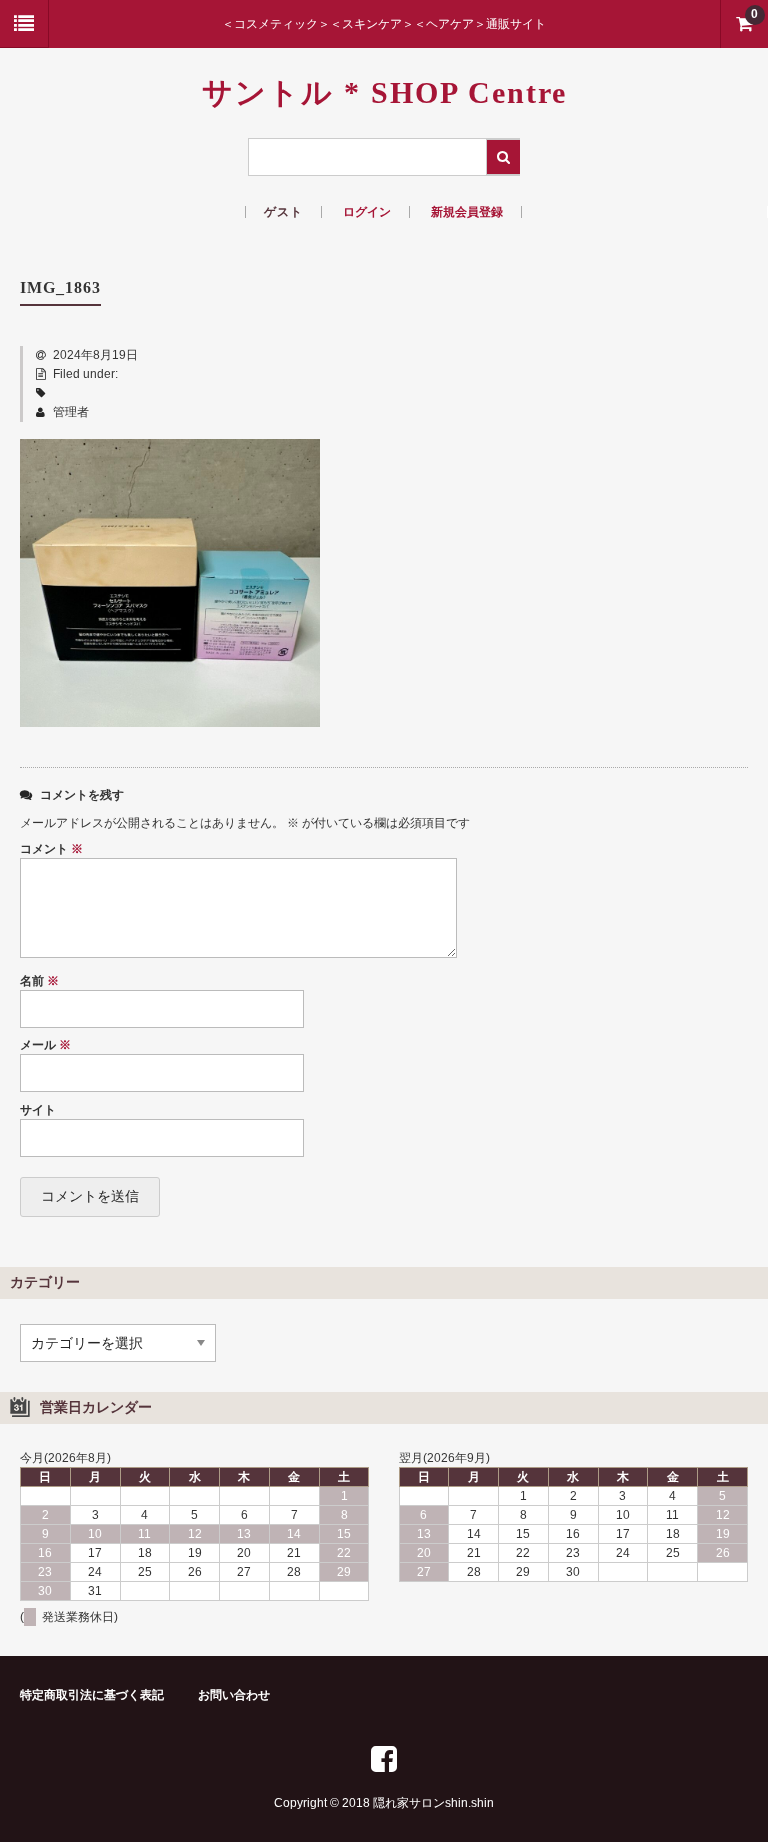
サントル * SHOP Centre (384, 92)
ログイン (367, 212)
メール (45, 1045)
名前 (39, 981)
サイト (38, 1110)
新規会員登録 (467, 212)
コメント (51, 849)
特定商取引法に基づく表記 (92, 1695)
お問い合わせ (234, 1695)
